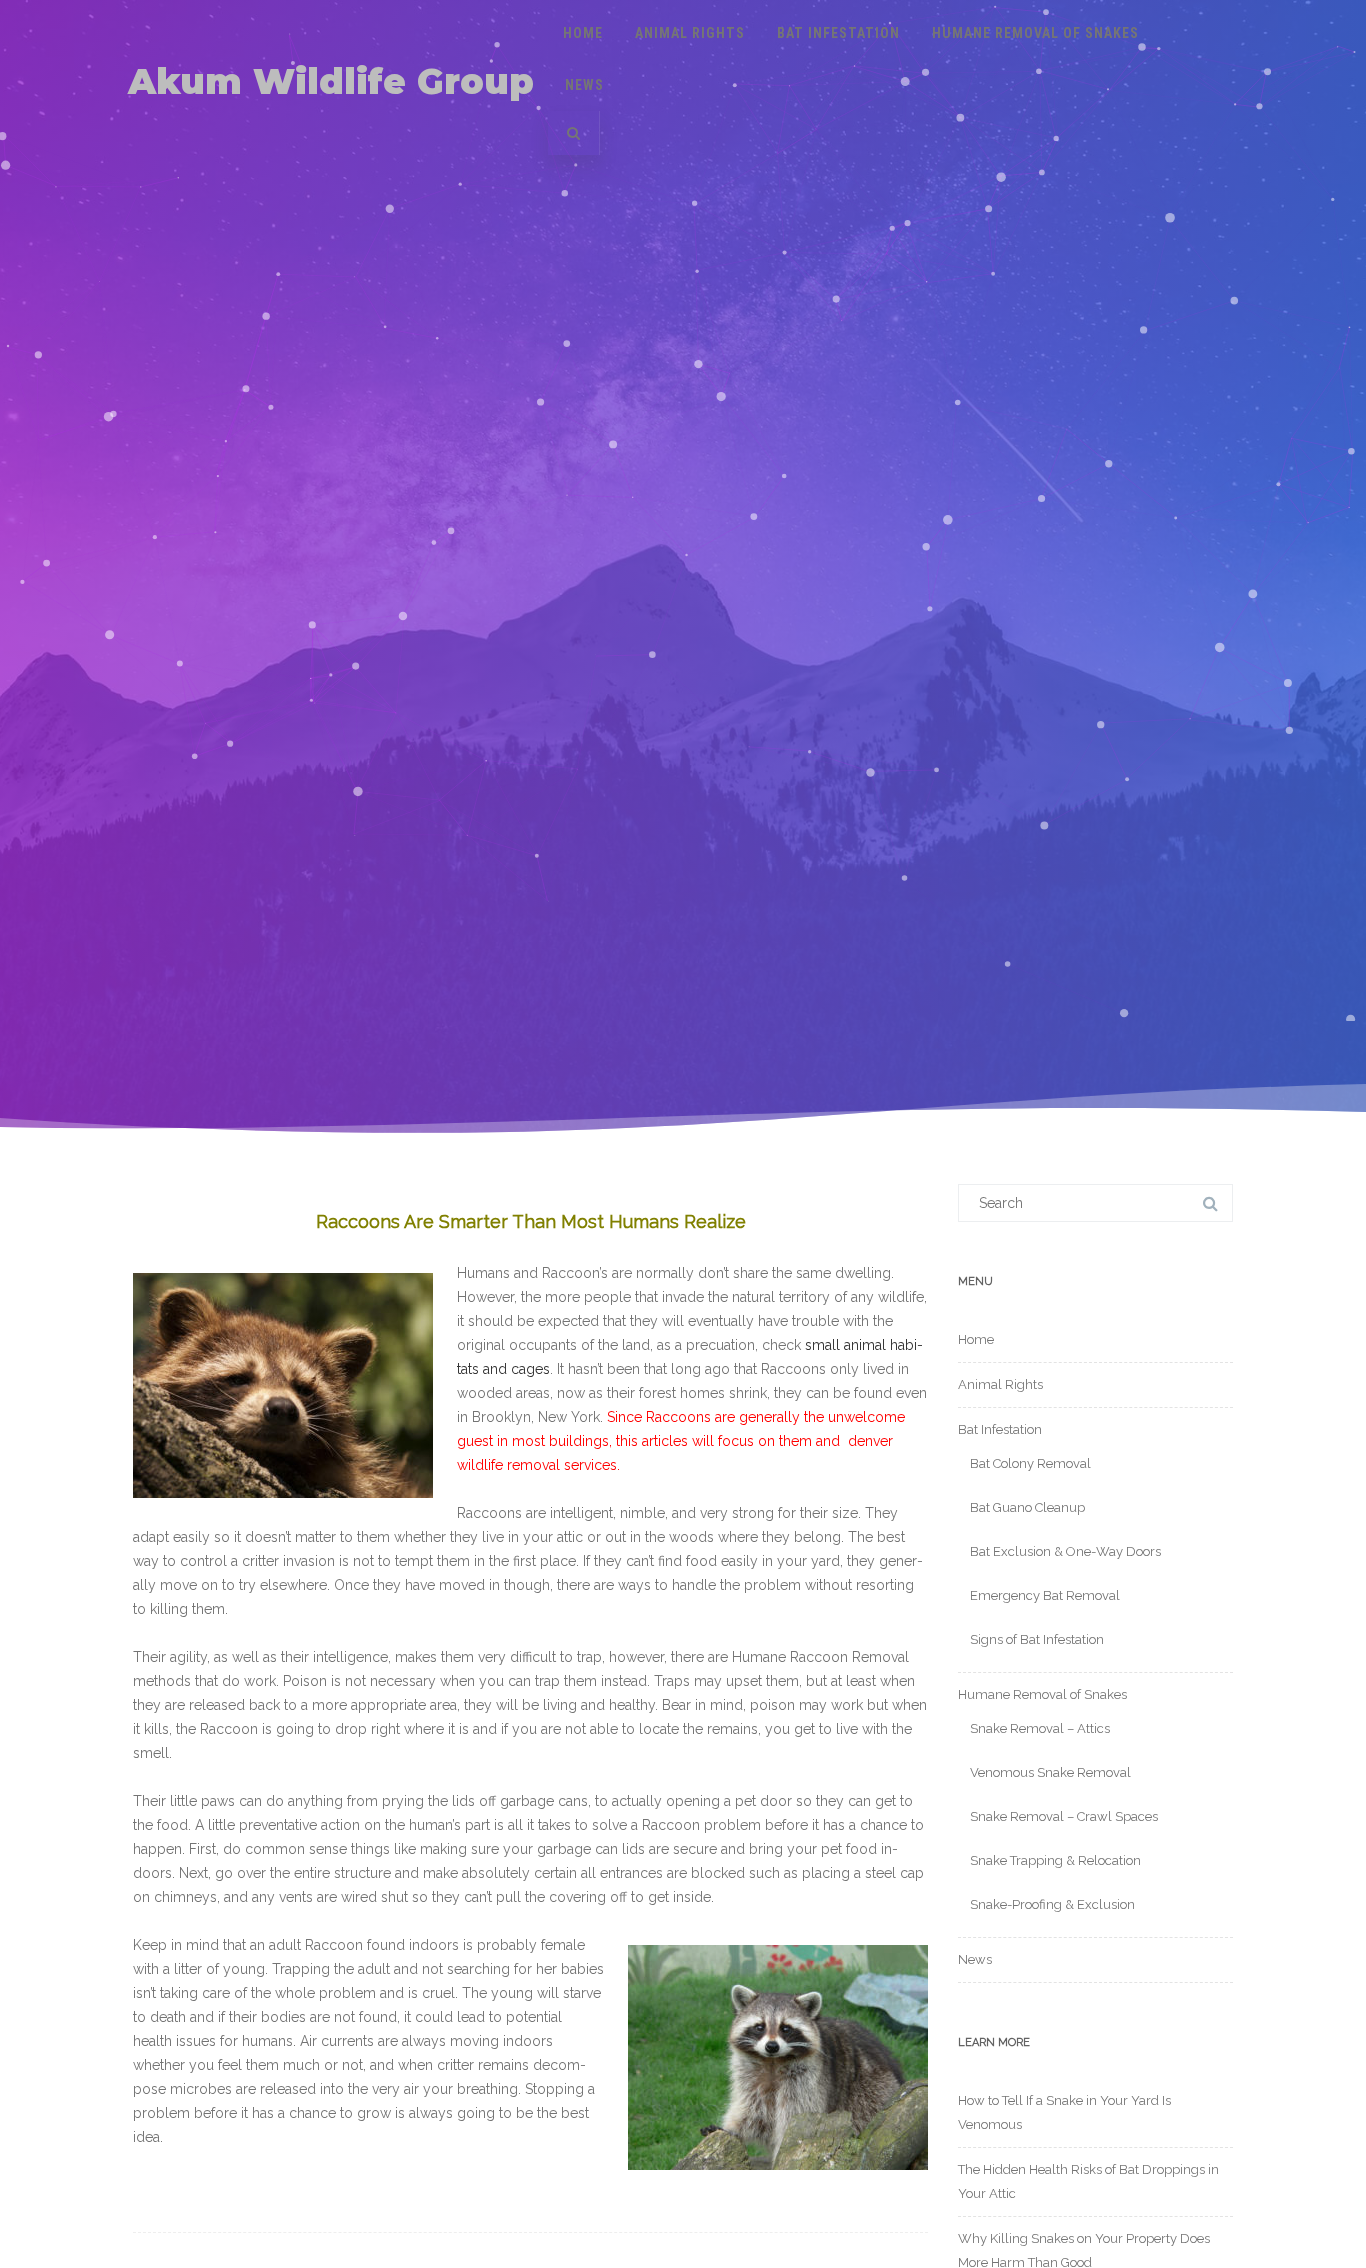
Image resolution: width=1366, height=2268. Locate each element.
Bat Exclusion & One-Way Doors (1065, 1551)
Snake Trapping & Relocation (1055, 1860)
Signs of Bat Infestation (1037, 1639)
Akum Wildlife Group (331, 81)
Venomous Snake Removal (1050, 1772)
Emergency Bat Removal (1045, 1595)
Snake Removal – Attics (1040, 1728)
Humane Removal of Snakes (1035, 33)
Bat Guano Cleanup (1027, 1507)
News (584, 85)
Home (583, 33)
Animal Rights (690, 33)
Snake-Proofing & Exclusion (1052, 1904)
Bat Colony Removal (1030, 1463)
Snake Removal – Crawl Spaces (1064, 1816)
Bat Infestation (838, 33)
